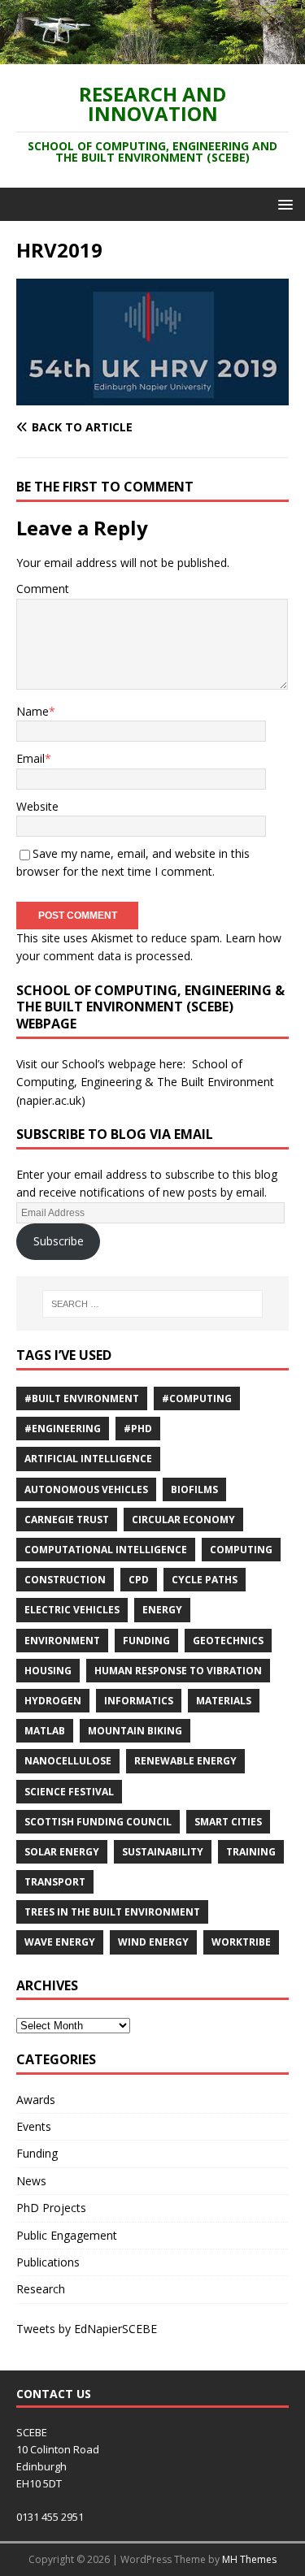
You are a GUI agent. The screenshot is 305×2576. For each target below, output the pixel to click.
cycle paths (205, 1580)
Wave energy (60, 1942)
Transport (55, 1882)
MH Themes (249, 2559)
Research (41, 2289)
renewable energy (185, 1761)
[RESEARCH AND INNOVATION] (152, 55)
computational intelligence (106, 1550)
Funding (146, 1641)
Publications (48, 2262)
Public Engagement (67, 2235)
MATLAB (45, 1731)
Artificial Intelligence (88, 1459)
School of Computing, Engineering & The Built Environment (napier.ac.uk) (145, 1082)
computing (241, 1550)
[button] (283, 203)
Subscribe (59, 1241)
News (31, 2181)
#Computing (197, 1398)
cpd (139, 1580)
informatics (139, 1701)
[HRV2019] (152, 396)
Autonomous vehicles (86, 1489)
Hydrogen (53, 1701)
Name (33, 711)
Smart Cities (228, 1822)
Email (30, 758)
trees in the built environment (112, 1912)
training (251, 1852)
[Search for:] (153, 1304)
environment (62, 1641)
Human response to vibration (178, 1671)
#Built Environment (82, 1398)
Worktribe (241, 1942)
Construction (65, 1580)
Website (37, 806)
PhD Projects (51, 2208)
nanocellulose (68, 1761)
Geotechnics (228, 1641)
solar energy (62, 1852)
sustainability (163, 1852)
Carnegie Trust (67, 1520)
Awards (36, 2100)
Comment (43, 589)
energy (162, 1610)
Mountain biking (135, 1731)
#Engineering (63, 1429)
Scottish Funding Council (98, 1822)
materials (224, 1701)
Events (34, 2126)
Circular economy (183, 1520)
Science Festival (69, 1792)
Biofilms (194, 1489)
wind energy (153, 1942)
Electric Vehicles (72, 1610)
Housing (48, 1671)
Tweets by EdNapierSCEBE (87, 2329)
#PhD (138, 1429)
